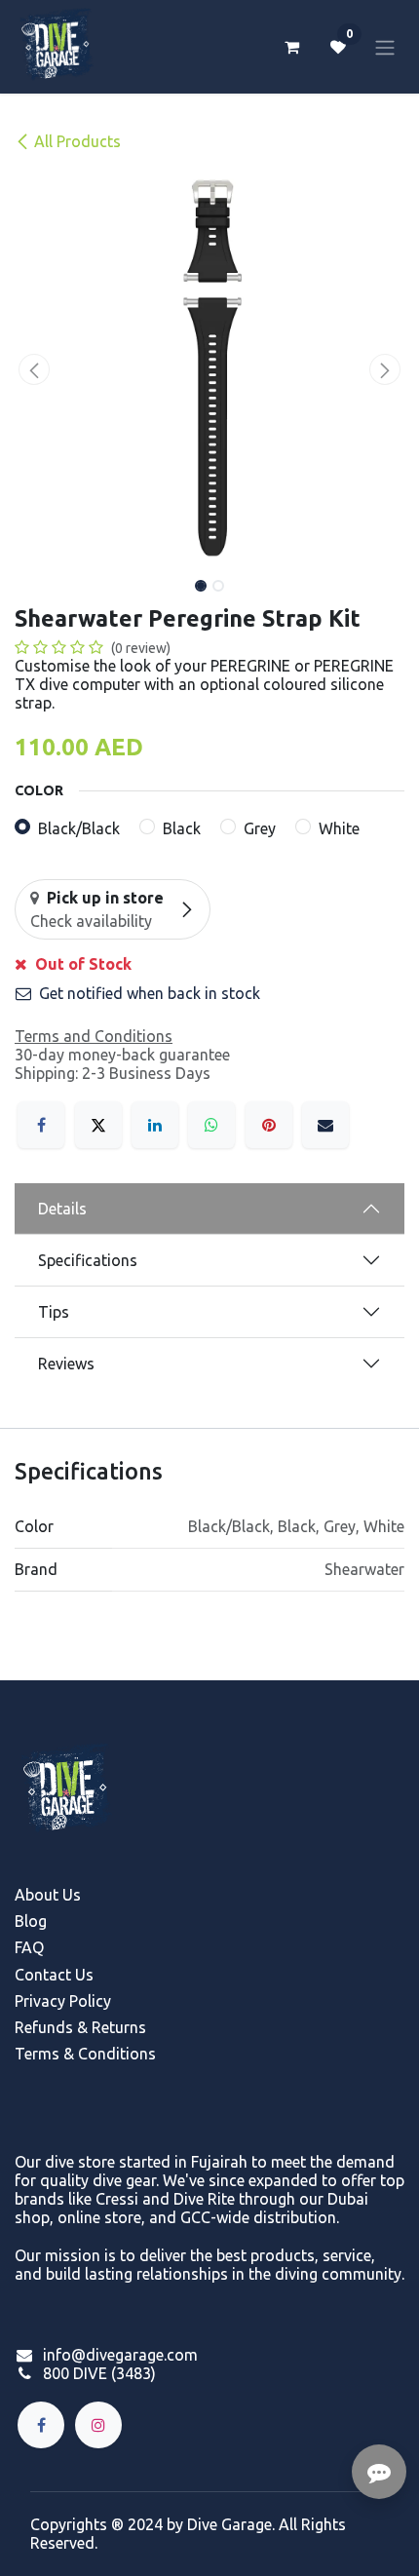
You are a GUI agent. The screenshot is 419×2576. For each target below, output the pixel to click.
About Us (48, 1895)
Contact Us (54, 1975)
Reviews (66, 1364)
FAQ (29, 1947)
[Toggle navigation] (385, 47)
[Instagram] (98, 2425)
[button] (34, 369)
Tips (54, 1312)
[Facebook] (41, 1125)
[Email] (325, 1125)
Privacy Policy (63, 2001)
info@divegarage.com (120, 2355)
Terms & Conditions (85, 2054)
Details (62, 1209)
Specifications (88, 1260)
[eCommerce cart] (291, 47)
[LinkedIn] (155, 1125)
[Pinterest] (269, 1125)
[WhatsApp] (211, 1125)
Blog (31, 1921)
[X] (98, 1125)
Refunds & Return (76, 2027)
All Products (77, 141)
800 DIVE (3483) (99, 2373)
